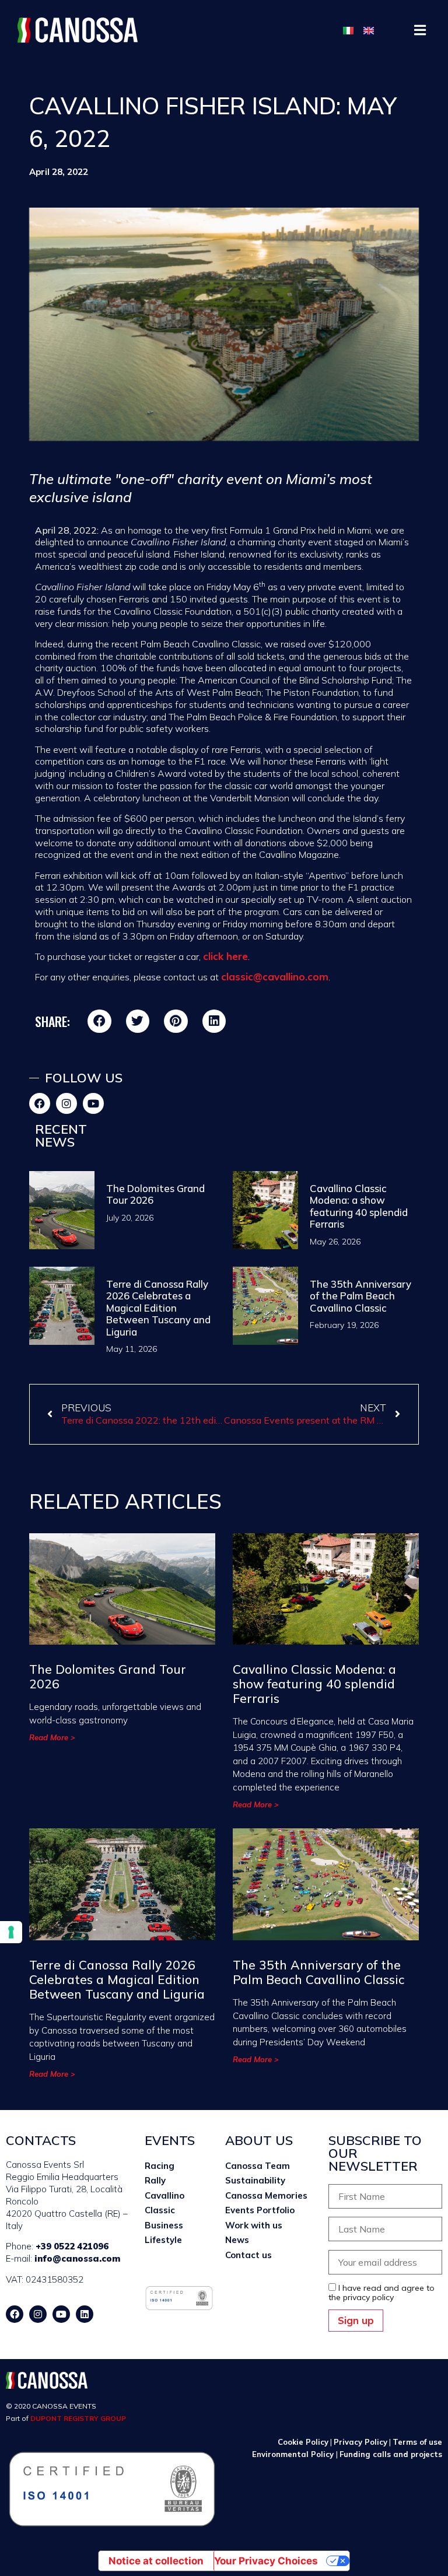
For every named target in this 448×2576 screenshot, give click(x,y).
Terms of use (417, 2442)
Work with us (254, 2225)
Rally (155, 2180)
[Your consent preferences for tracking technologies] (11, 1932)
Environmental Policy (294, 2454)
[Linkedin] (85, 2314)
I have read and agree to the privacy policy (381, 2293)
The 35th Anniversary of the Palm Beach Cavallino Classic (360, 1296)
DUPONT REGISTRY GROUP (78, 2418)
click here (225, 956)
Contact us (249, 2255)
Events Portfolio (260, 2210)
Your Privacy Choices (266, 2561)
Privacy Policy (360, 2442)
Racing (160, 2166)
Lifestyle (163, 2240)
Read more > (52, 1737)
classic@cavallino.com (275, 977)
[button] (420, 30)
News (237, 2240)
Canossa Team (258, 2166)
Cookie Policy (303, 2442)
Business (164, 2225)
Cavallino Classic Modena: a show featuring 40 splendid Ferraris (359, 1206)
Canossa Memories (266, 2195)
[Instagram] (66, 1103)
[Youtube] (93, 1103)
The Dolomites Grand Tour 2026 (155, 1194)
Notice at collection (156, 2561)
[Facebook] (40, 1103)
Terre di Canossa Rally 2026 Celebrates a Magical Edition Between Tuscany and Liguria (158, 1308)
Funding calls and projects (391, 2454)
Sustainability (255, 2180)
